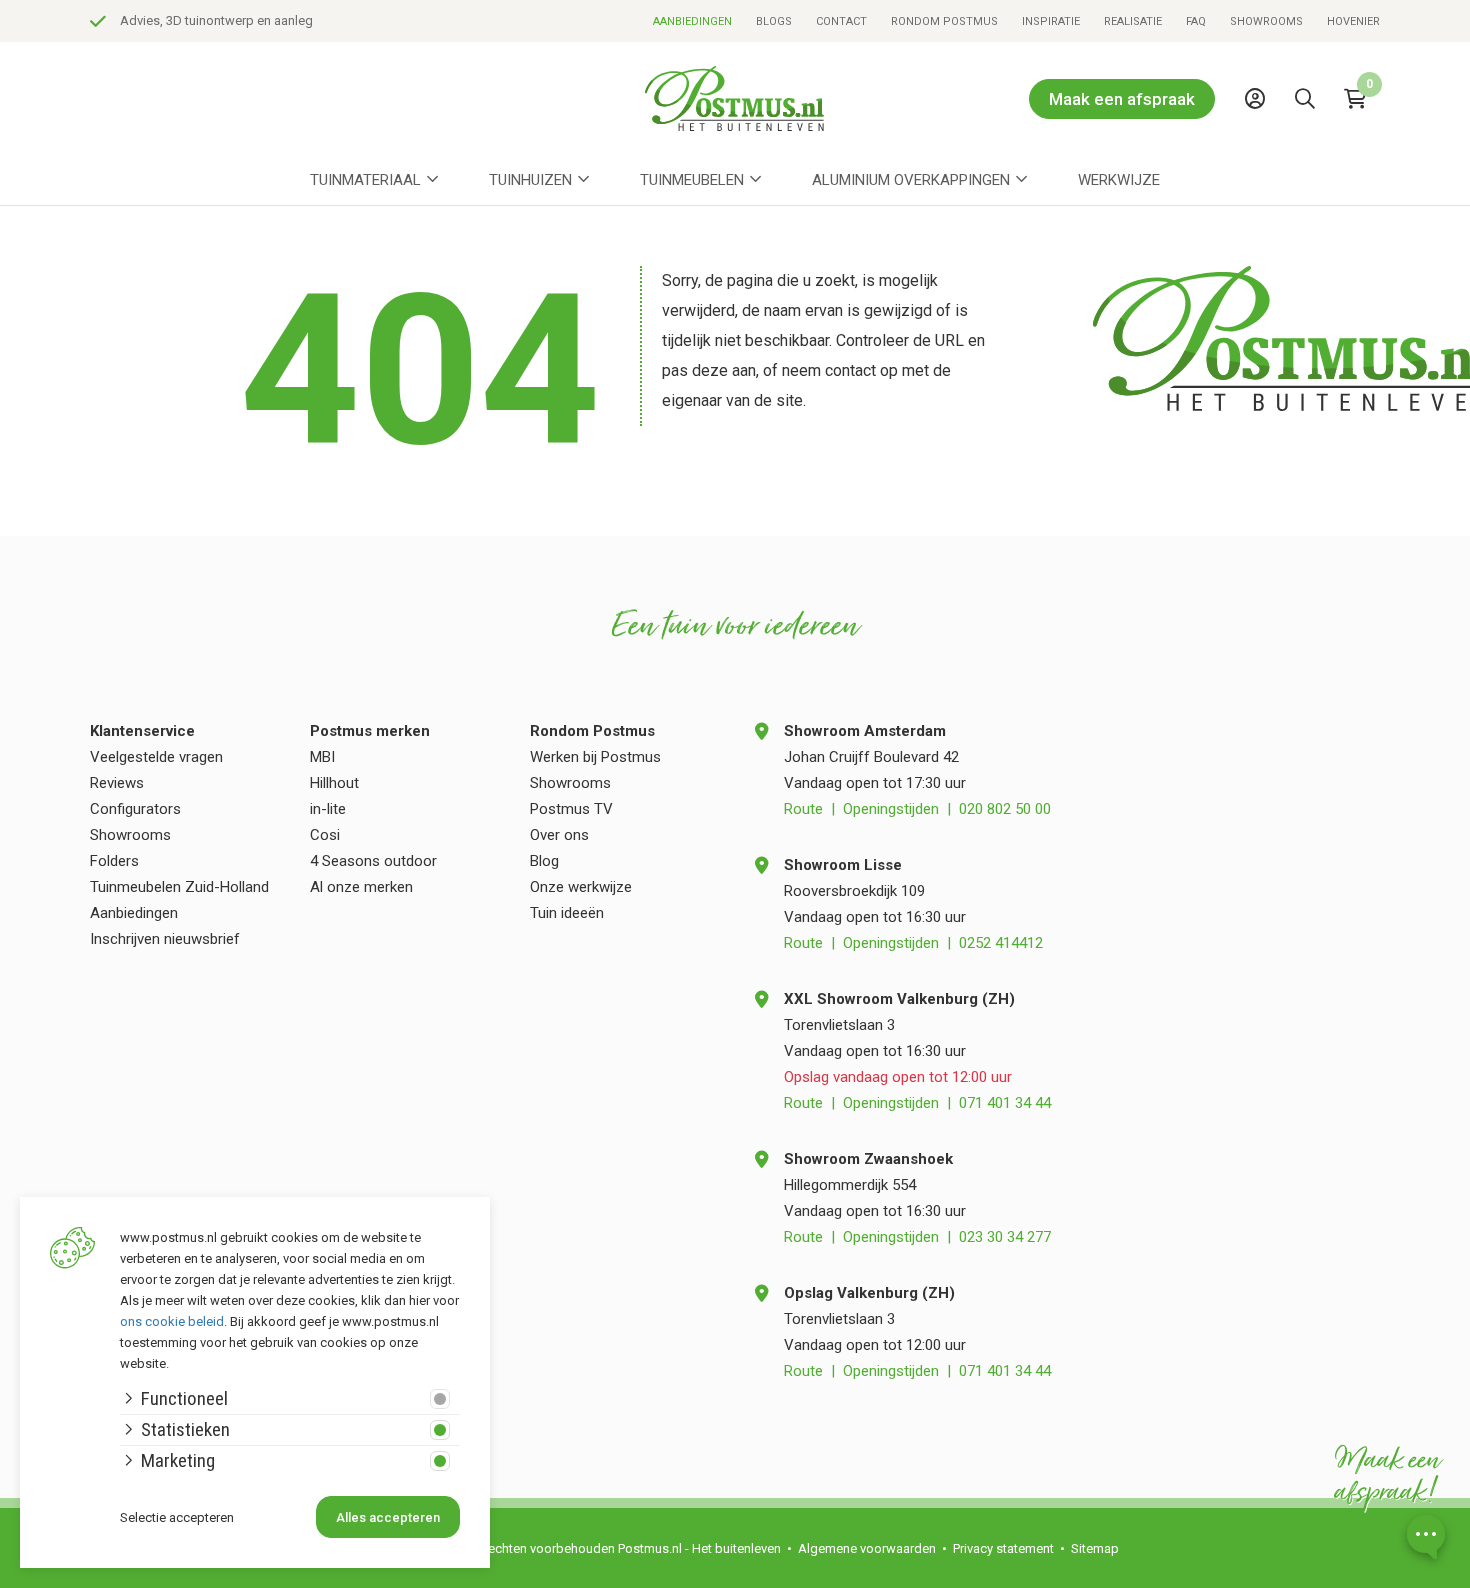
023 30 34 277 (1005, 1237)
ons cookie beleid (172, 1321)
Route (803, 809)
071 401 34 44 (1005, 1103)
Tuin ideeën (567, 913)
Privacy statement (1003, 1548)
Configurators (135, 809)
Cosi (325, 835)
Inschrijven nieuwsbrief (165, 939)
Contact (841, 21)
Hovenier (1353, 21)
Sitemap (1095, 1548)
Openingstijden (891, 809)
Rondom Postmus (944, 21)
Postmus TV (571, 809)
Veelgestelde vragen (156, 757)
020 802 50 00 (1005, 809)
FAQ (1196, 21)
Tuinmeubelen (692, 180)
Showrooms (1266, 21)
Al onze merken (361, 887)
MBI (322, 757)
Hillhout (334, 783)
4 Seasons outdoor (373, 861)
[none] (1310, 144)
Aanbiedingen (692, 21)
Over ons (559, 835)
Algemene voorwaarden (867, 1548)
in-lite (328, 809)
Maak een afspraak (1122, 99)
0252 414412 (1001, 943)
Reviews (117, 783)
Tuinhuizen (530, 180)
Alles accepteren (388, 1517)
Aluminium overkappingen (911, 180)
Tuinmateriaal (365, 180)
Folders (114, 861)
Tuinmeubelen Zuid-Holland (179, 887)
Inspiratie (1051, 21)
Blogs (774, 21)
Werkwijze (1119, 180)
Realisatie (1133, 21)
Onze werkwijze (581, 887)
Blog (544, 861)
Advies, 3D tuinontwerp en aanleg (216, 20)
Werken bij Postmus (595, 757)
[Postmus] (735, 98)
